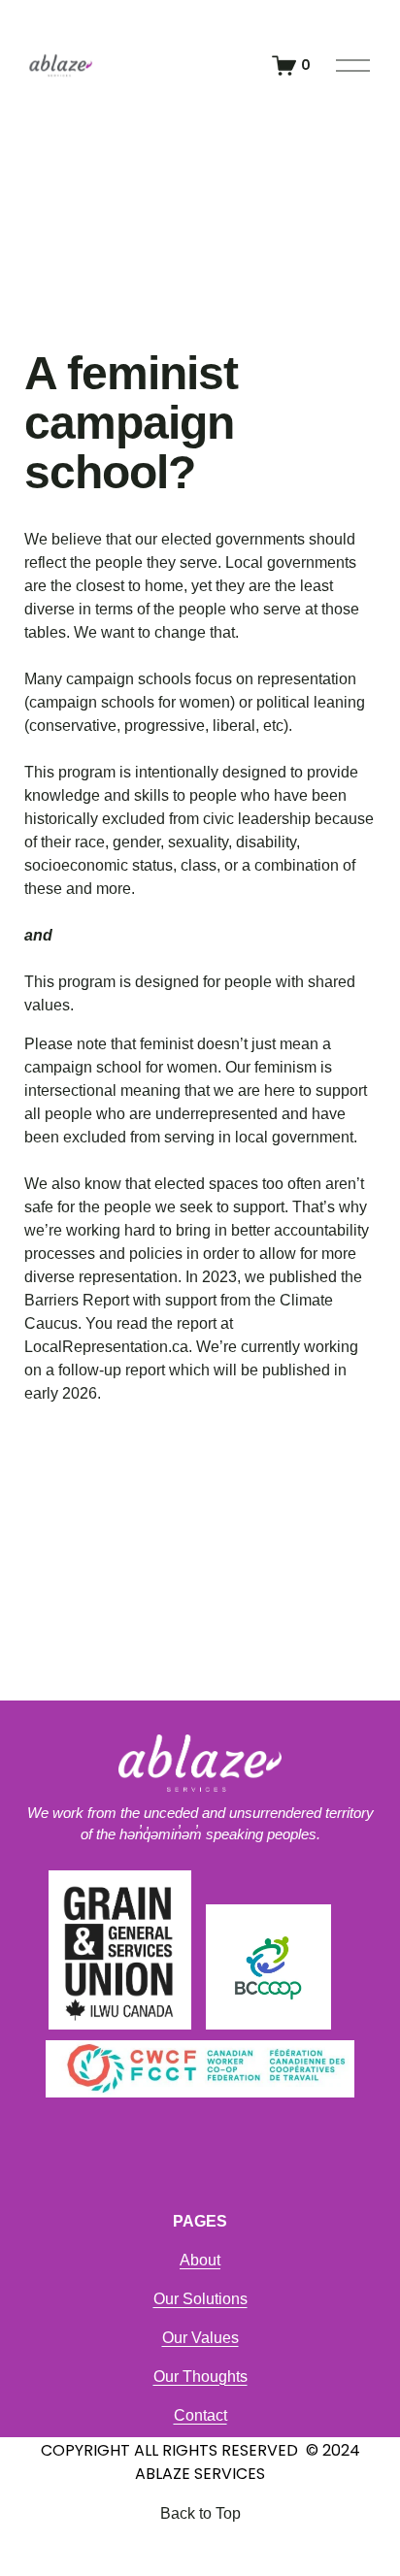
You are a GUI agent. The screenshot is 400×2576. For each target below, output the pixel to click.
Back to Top (200, 2513)
